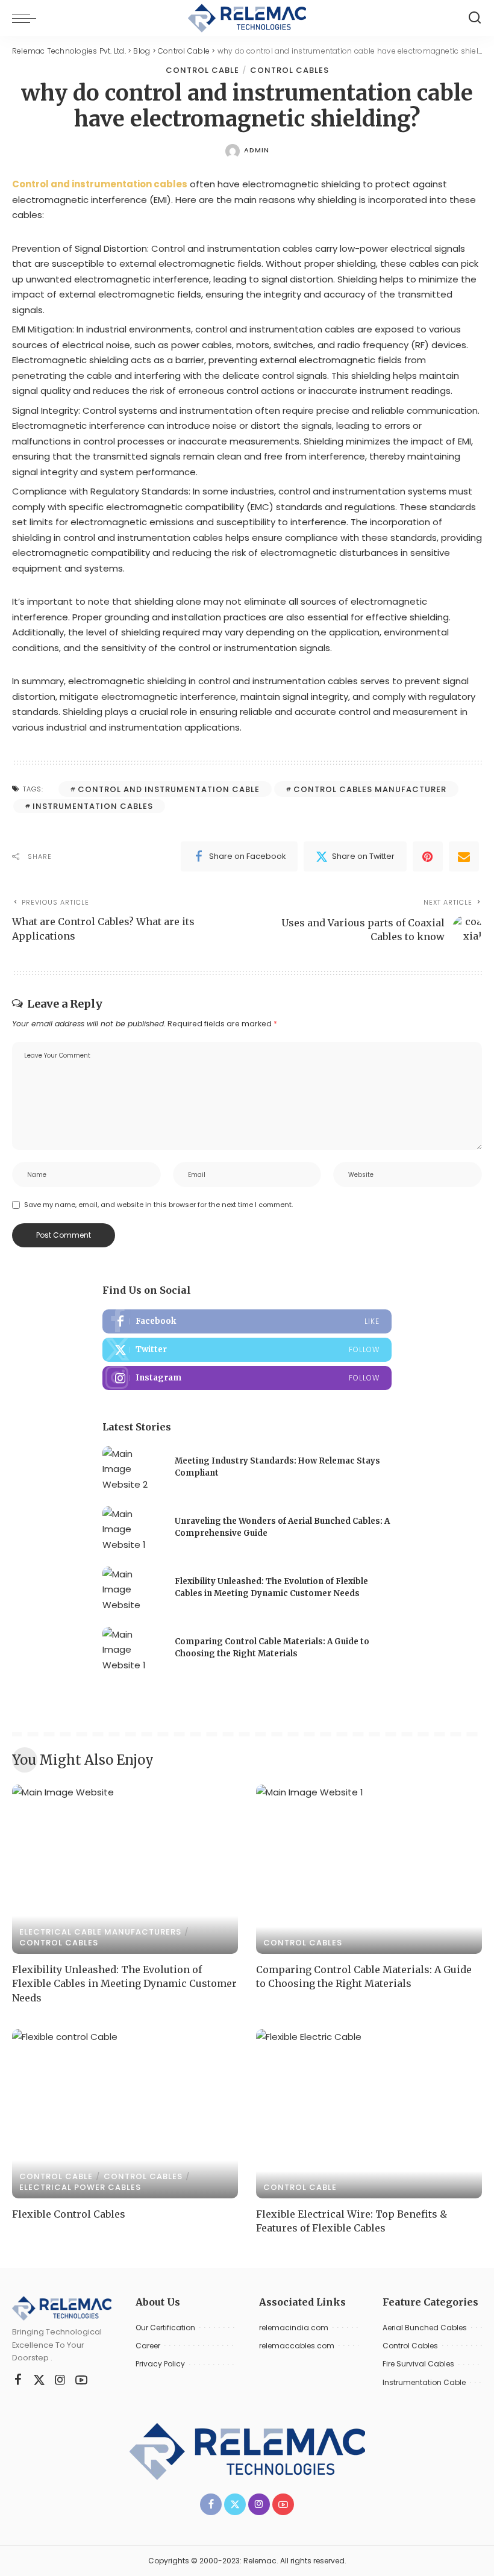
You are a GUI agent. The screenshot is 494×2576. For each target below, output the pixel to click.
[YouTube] (81, 2380)
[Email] (464, 856)
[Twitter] (247, 1350)
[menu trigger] (27, 18)
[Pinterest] (428, 856)
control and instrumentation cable (169, 789)
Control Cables (289, 70)
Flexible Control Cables (69, 2214)
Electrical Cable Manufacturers (100, 1932)
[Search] (475, 18)
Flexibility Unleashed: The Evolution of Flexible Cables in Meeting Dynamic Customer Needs (124, 1983)
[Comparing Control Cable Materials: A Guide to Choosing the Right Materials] (133, 1649)
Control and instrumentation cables (100, 184)
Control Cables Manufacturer (370, 789)
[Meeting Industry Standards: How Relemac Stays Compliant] (133, 1469)
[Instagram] (247, 1378)
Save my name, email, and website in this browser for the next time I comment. (158, 1205)
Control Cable (202, 70)
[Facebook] (247, 1321)
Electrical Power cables (80, 2187)
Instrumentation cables (93, 806)
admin (257, 150)
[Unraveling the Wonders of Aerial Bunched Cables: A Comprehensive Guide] (133, 1529)
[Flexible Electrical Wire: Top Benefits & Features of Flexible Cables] (369, 2114)
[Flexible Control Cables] (125, 2114)
